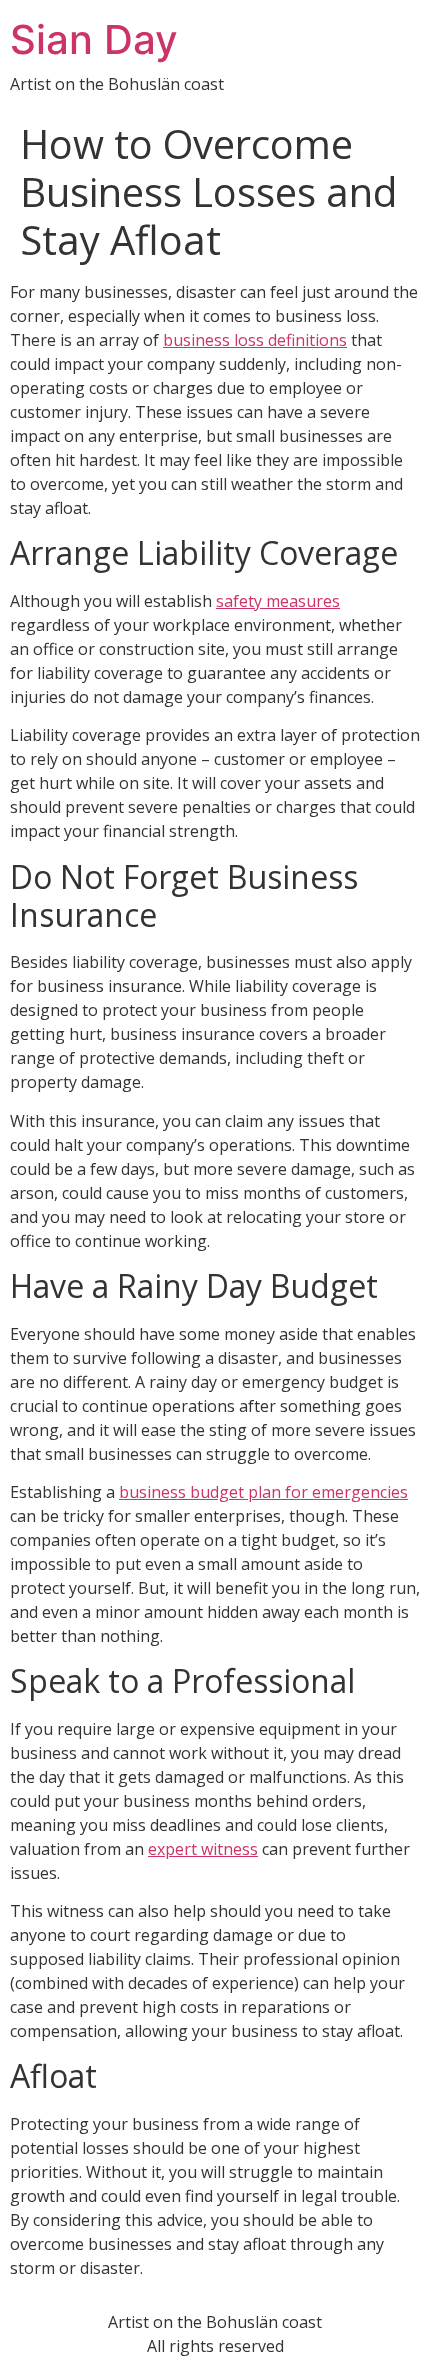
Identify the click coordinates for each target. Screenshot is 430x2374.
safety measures (278, 601)
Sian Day (94, 39)
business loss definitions (255, 340)
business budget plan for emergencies (263, 1492)
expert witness (203, 1849)
